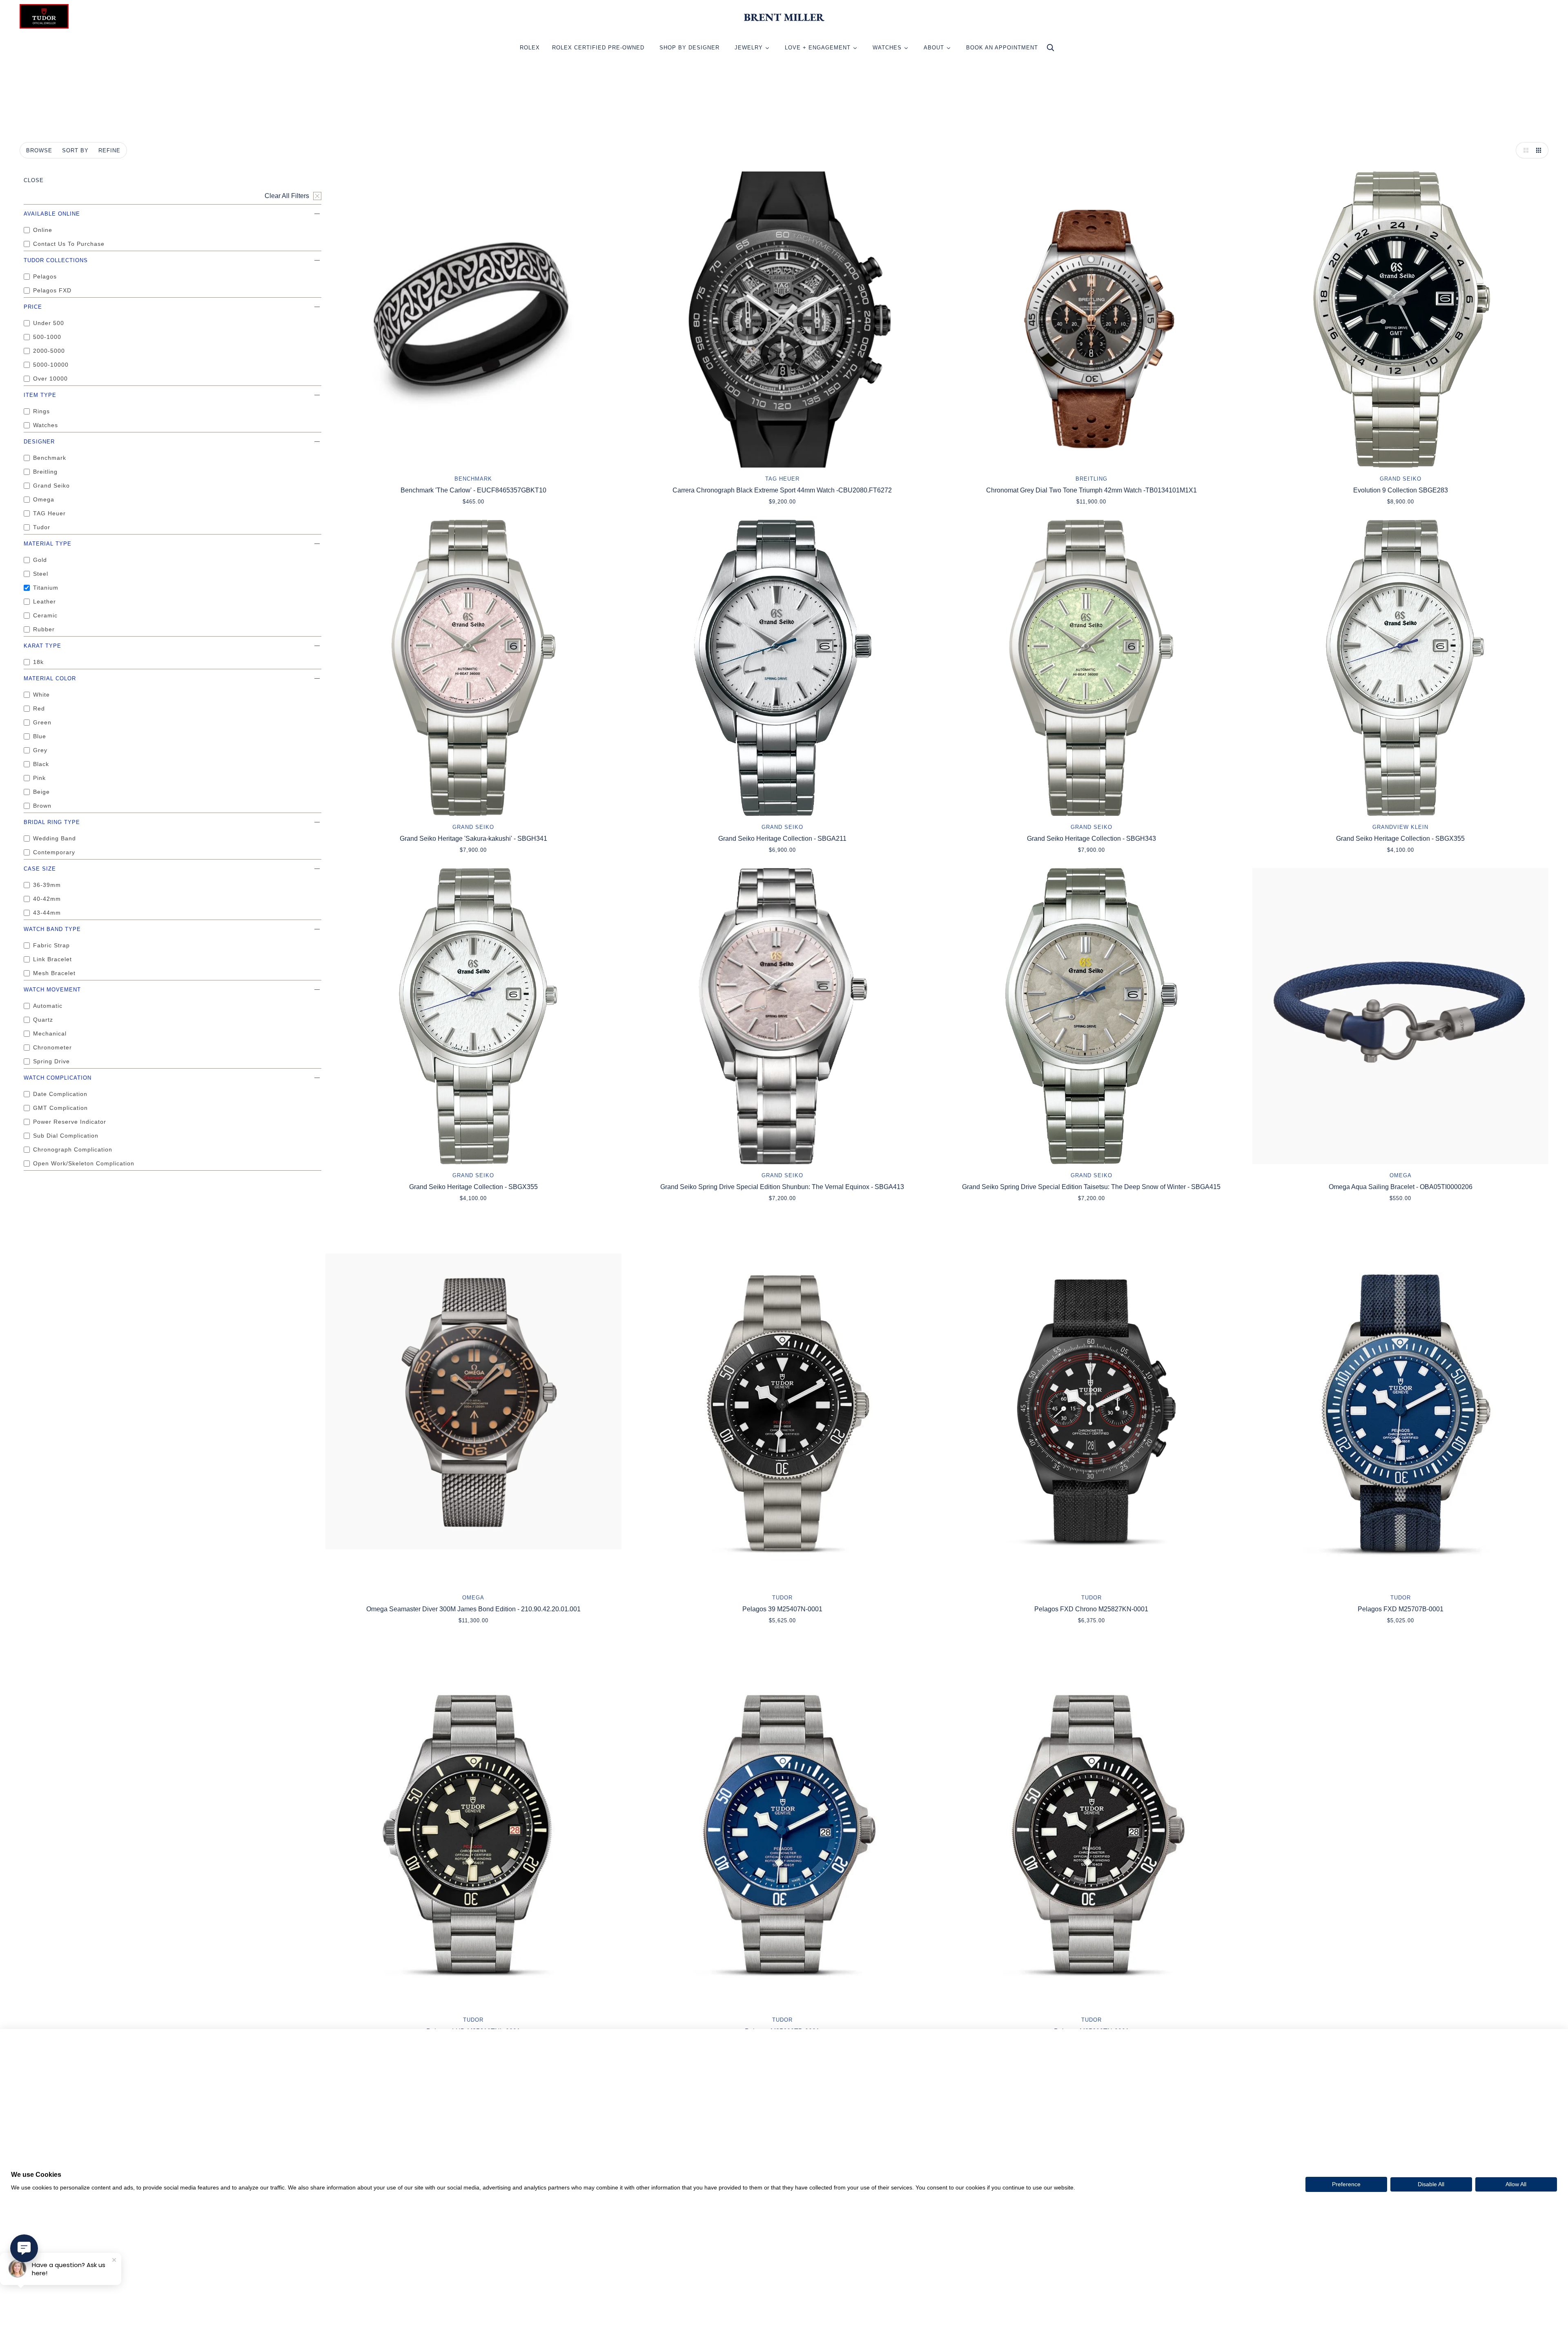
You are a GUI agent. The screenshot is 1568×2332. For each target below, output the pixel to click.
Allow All (1516, 2184)
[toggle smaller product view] (1540, 150)
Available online (52, 214)
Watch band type (52, 929)
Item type (40, 395)
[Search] (1050, 50)
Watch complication (58, 1078)
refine (109, 150)
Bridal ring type (52, 822)
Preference (1346, 2184)
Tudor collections (56, 260)
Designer (39, 442)
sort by (75, 150)
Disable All (1431, 2184)
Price (33, 307)
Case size (40, 869)
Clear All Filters (287, 196)
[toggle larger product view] (1524, 150)
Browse (39, 150)
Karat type (42, 646)
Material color (50, 678)
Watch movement (52, 990)
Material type (48, 544)
